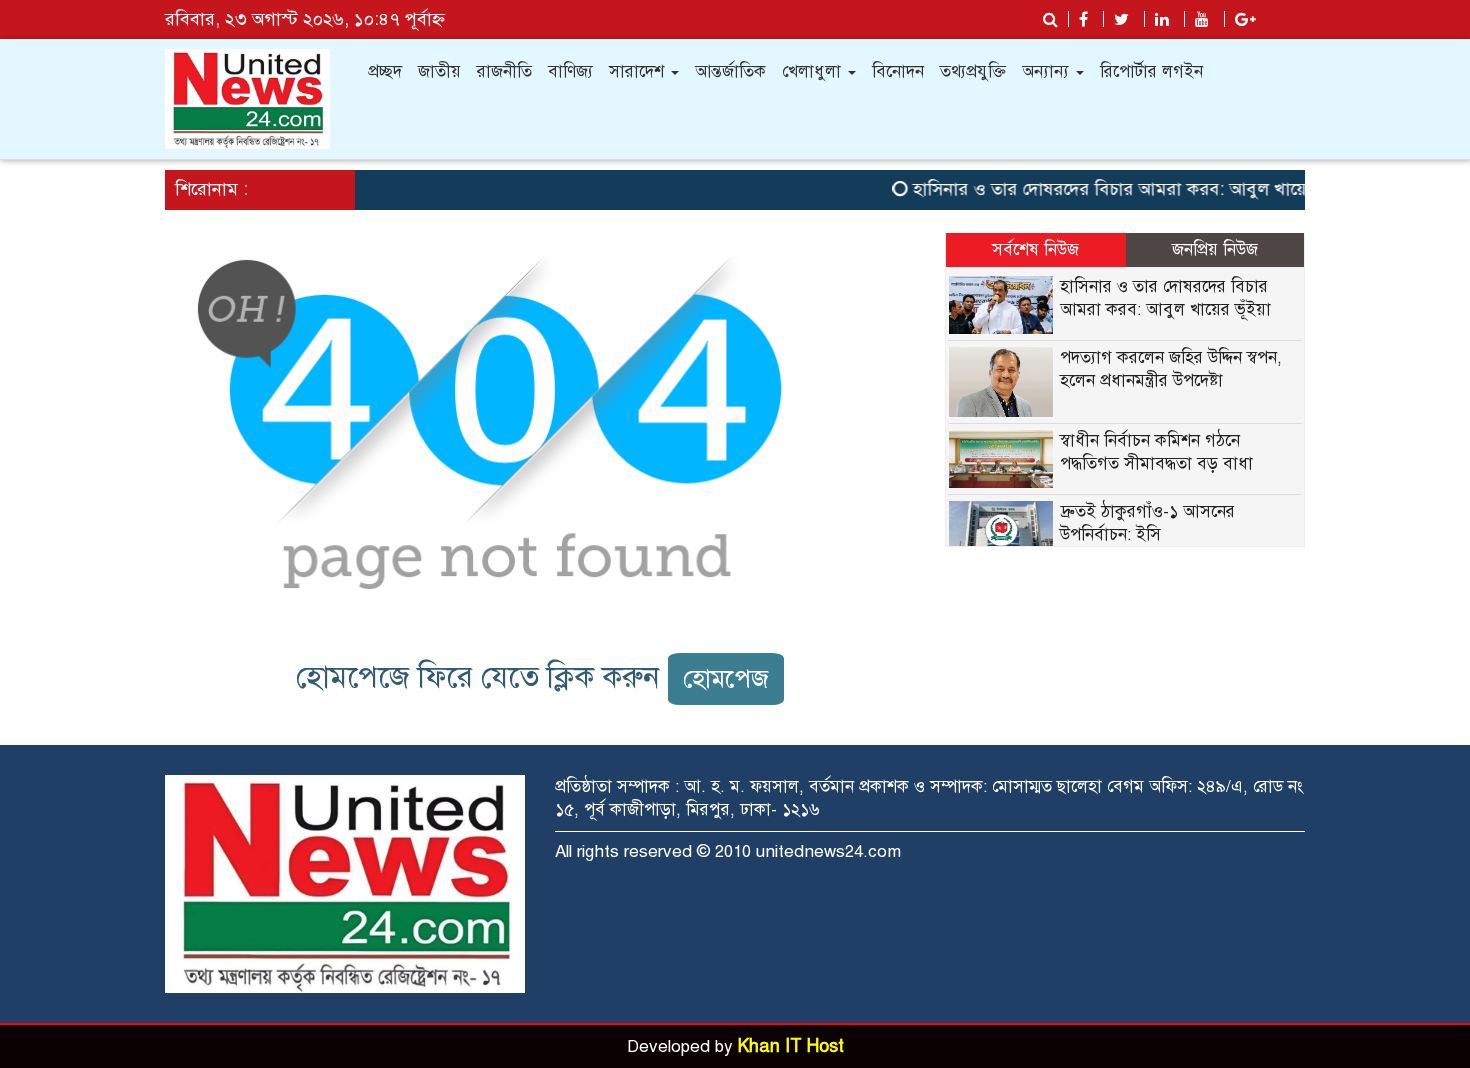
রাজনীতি (504, 71)
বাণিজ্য (570, 71)
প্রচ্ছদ (385, 71)
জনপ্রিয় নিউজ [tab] (1215, 249)
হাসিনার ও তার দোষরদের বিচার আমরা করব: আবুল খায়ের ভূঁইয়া (1123, 189)
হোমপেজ (726, 678)
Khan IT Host (791, 1046)
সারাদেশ (639, 71)
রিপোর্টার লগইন (1151, 71)
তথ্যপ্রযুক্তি (973, 71)
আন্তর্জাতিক (730, 71)
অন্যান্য (1048, 71)
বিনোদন (898, 71)
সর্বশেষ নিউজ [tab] (1035, 249)
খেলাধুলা (814, 71)
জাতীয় (439, 71)
